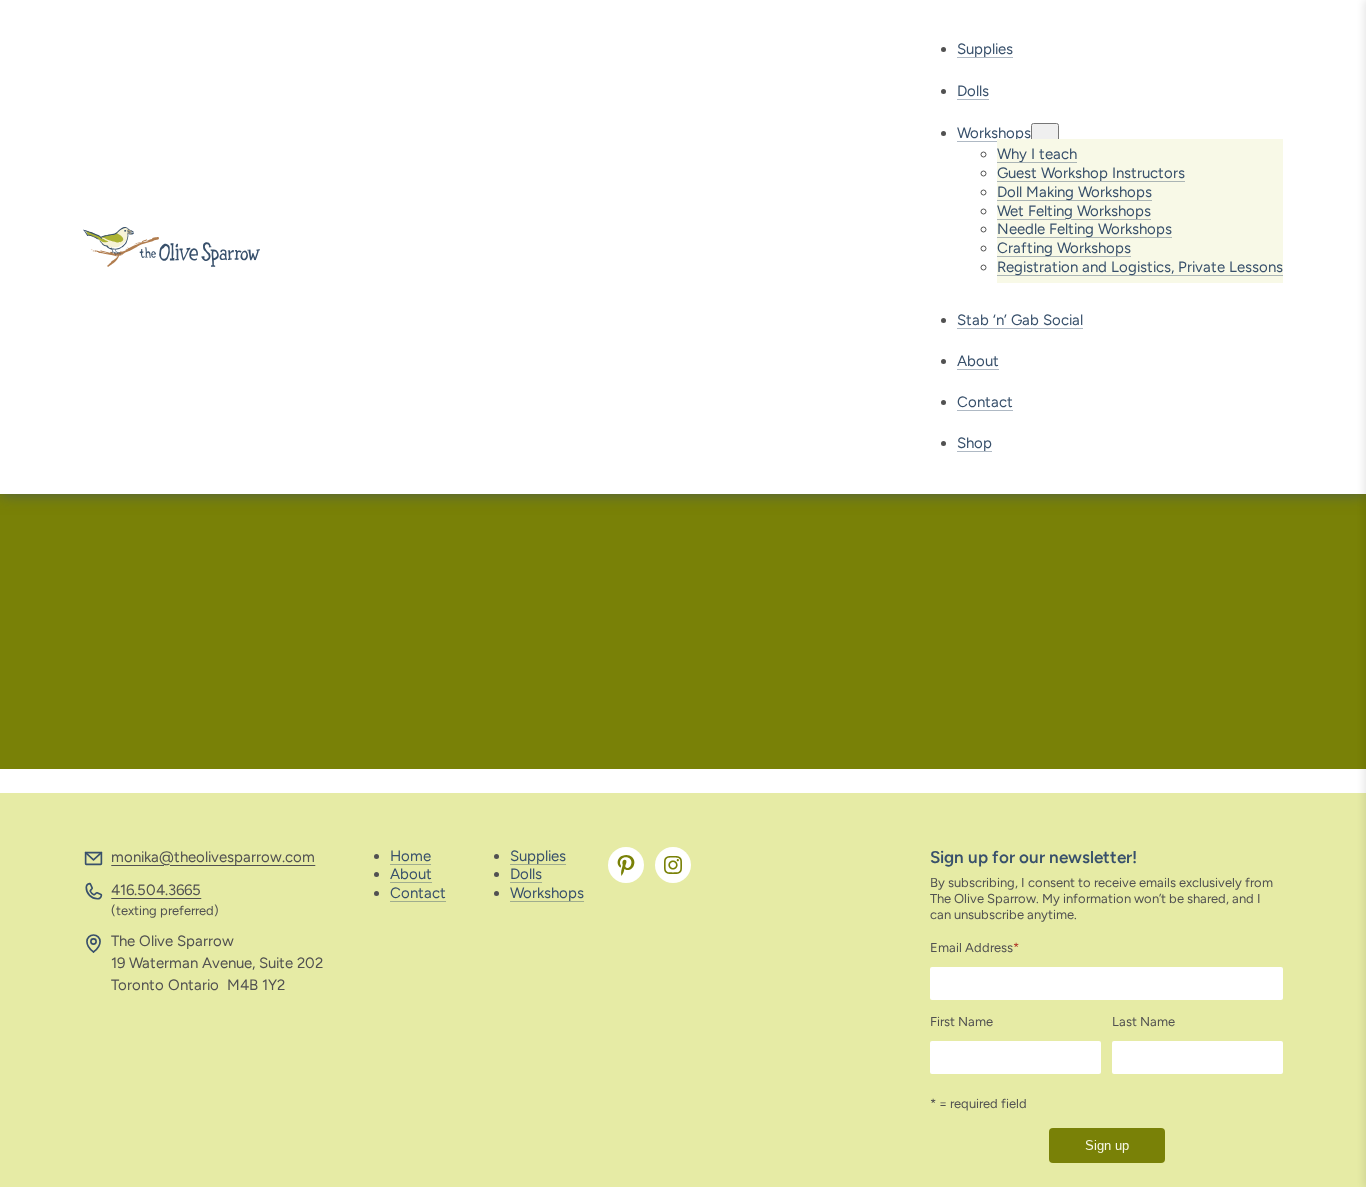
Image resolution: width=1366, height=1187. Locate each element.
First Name (961, 1021)
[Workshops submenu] (1045, 133)
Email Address (974, 947)
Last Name (1143, 1021)
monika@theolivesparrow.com (213, 857)
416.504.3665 (156, 890)
